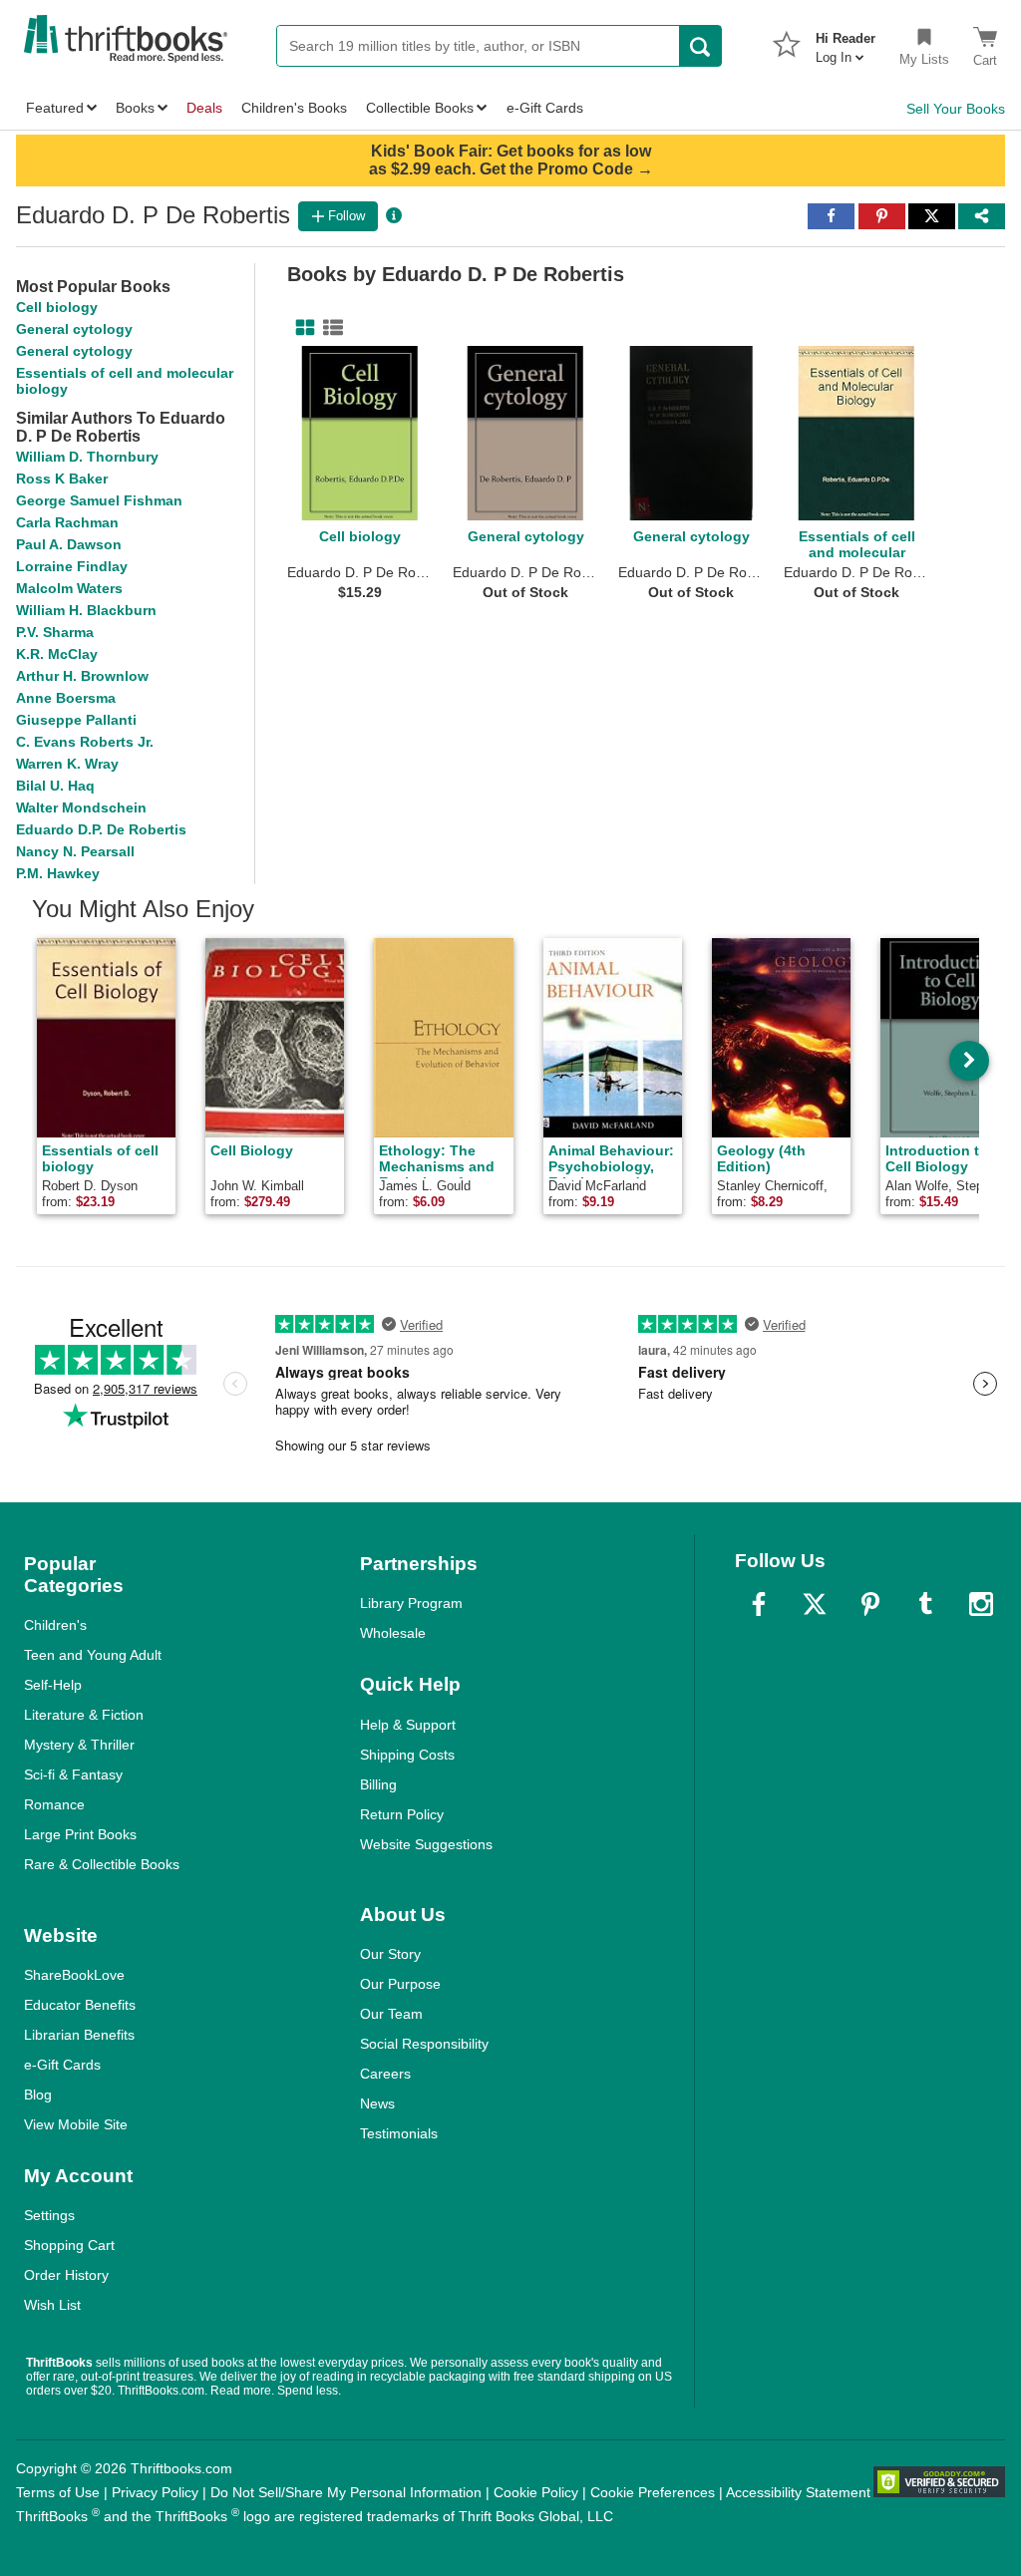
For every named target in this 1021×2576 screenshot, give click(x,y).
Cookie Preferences (653, 2492)
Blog (38, 2094)
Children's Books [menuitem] (294, 108)
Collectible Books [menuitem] (420, 108)
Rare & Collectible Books (102, 1864)
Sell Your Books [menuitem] (956, 109)
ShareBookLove (74, 1975)
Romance (54, 1804)
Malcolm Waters (69, 588)
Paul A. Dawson (69, 544)
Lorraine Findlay (72, 566)
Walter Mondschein (81, 807)
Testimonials (399, 2133)
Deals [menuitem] (204, 108)
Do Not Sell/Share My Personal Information (346, 2492)
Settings (49, 2215)
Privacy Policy (155, 2492)
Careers (385, 2074)
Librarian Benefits (79, 2035)
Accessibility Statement (798, 2492)
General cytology (74, 329)
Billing (378, 1784)
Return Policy (402, 1814)
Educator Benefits (80, 2005)
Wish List (52, 2305)
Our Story (390, 1954)
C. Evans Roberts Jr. (85, 742)
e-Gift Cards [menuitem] (545, 108)
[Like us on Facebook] (759, 1604)
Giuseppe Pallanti (76, 720)
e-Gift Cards (62, 2065)
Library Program (411, 1603)
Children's (55, 1625)
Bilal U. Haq (55, 786)
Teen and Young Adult (93, 1655)
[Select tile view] (329, 328)
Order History (66, 2275)
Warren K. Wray (67, 764)
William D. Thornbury (87, 457)
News (377, 2103)
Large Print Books (80, 1834)
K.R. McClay (57, 654)
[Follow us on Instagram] (981, 1604)
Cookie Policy (536, 2492)
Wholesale (393, 1633)
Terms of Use (58, 2492)
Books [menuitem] (135, 108)
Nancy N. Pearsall (75, 851)
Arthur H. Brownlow (82, 676)
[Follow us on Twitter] (815, 1604)
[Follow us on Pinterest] (870, 1604)
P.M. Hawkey (58, 873)
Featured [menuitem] (55, 108)
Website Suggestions (426, 1844)
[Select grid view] (301, 328)
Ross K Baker (62, 479)
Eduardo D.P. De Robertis (101, 829)
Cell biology (57, 307)
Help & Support (408, 1725)
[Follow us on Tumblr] (925, 1604)
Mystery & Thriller (79, 1745)
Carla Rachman (67, 522)
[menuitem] (846, 42)
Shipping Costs (407, 1755)
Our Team (391, 2014)
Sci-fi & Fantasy (73, 1774)
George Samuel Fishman (99, 500)
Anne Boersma (66, 698)
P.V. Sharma (55, 632)
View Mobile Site (76, 2124)
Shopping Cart (69, 2245)
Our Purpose (400, 1984)
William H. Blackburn (86, 610)
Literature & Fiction (84, 1715)
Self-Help (53, 1685)
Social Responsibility (424, 2044)
